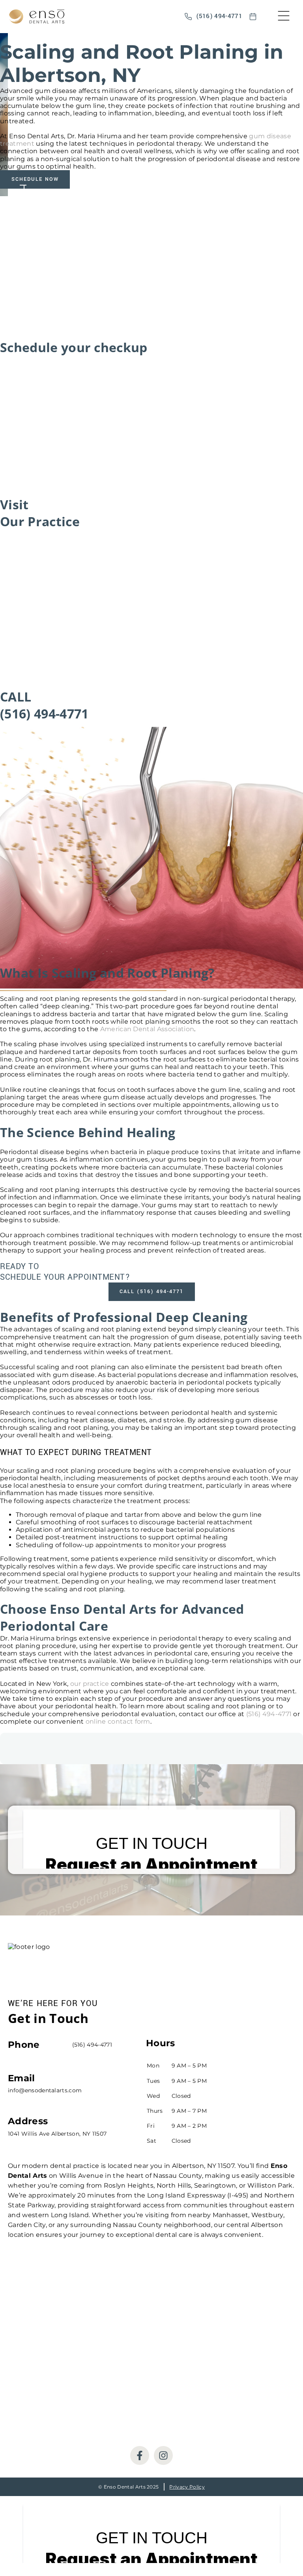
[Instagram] (163, 2455)
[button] (284, 17)
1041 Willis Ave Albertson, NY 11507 (57, 2134)
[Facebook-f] (140, 2455)
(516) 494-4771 (269, 1714)
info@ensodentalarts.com (45, 2090)
